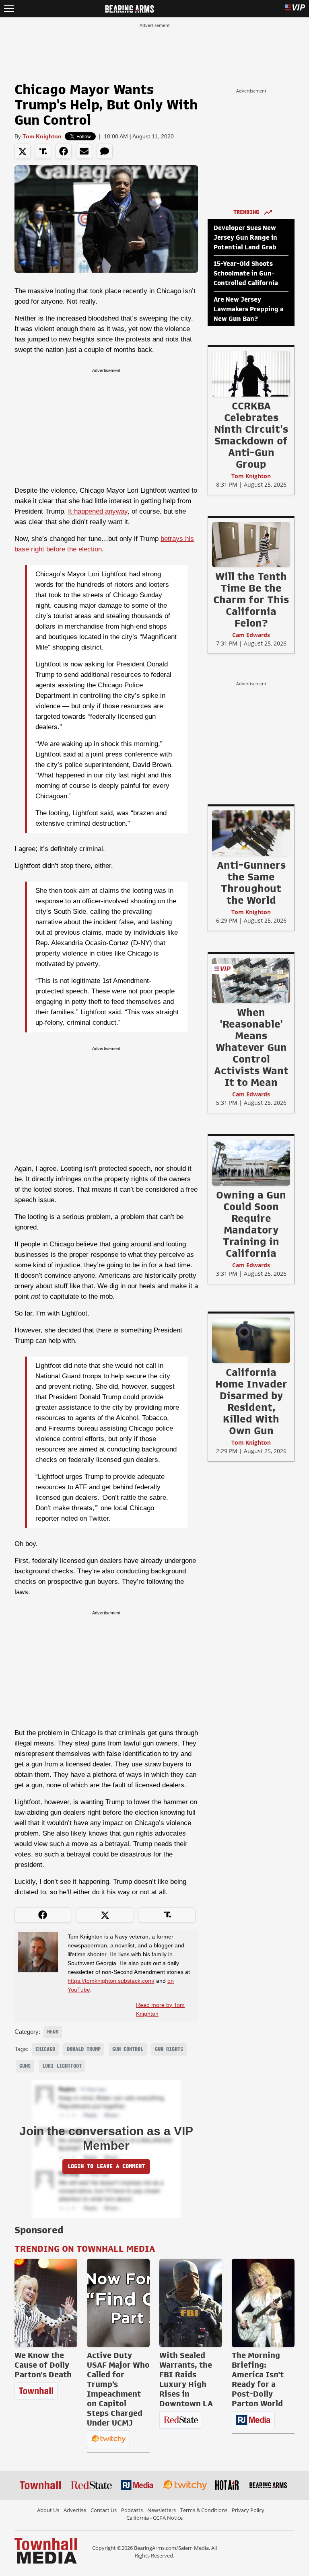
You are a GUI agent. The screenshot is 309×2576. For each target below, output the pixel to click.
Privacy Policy (248, 2510)
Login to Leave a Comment (106, 2166)
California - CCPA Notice (154, 2518)
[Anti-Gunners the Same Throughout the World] (251, 833)
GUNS (25, 2066)
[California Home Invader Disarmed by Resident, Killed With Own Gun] (251, 1340)
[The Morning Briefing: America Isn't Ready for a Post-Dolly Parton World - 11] (263, 2303)
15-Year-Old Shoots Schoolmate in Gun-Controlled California (246, 273)
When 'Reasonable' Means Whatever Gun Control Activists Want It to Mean (251, 1047)
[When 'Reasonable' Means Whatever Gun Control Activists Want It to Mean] (251, 980)
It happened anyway (98, 511)
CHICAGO (45, 2049)
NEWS (53, 2032)
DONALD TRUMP (84, 2049)
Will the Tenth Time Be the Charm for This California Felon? (251, 600)
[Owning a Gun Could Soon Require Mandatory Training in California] (251, 1163)
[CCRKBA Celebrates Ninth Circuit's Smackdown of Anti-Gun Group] (251, 374)
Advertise (75, 2510)
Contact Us (104, 2510)
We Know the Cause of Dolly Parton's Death (43, 2365)
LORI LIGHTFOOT (62, 2066)
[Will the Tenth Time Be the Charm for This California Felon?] (251, 544)
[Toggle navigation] (9, 9)
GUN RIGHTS (169, 2049)
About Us (48, 2510)
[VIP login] (295, 9)
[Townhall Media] (46, 2550)
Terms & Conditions (204, 2510)
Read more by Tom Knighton (160, 2009)
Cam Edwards (251, 635)
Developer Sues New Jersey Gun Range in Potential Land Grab (245, 238)
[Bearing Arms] (129, 8)
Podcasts (132, 2510)
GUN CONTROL (128, 2049)
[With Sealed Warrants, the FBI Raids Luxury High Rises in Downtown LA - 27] (191, 2303)
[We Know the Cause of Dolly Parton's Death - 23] (46, 2303)
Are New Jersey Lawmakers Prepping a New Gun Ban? (249, 309)
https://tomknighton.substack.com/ (111, 1981)
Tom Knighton (42, 136)
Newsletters (162, 2510)
